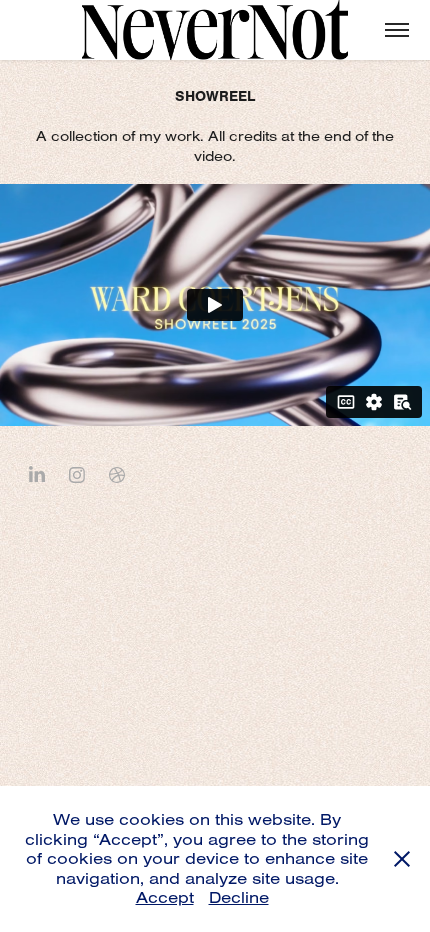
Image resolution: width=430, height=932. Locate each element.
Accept (165, 897)
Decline (239, 897)
